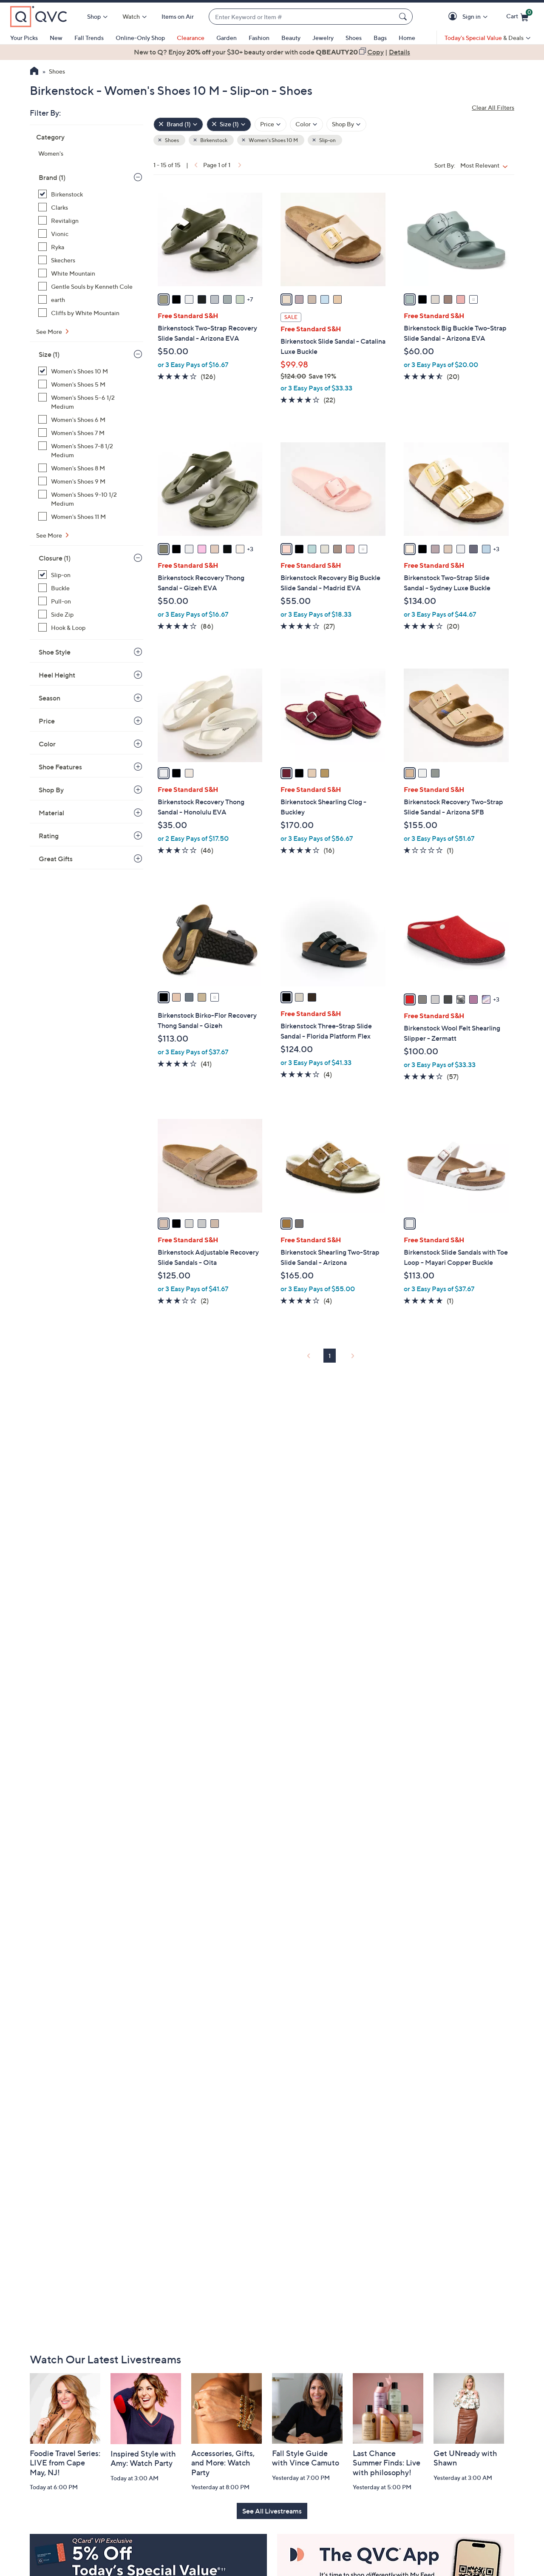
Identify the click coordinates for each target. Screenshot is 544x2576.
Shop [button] (94, 16)
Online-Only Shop (140, 38)
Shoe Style (55, 652)
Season (50, 698)
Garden (227, 38)
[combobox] (302, 17)
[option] (272, 52)
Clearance (191, 38)
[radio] (164, 299)
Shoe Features (60, 767)
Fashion (259, 38)
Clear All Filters (493, 107)
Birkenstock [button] (213, 140)
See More (50, 332)
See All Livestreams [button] (272, 2511)
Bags (380, 38)
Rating (49, 836)
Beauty (291, 38)
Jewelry (323, 38)
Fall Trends (89, 38)
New (56, 38)
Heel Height (57, 675)
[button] (454, 17)
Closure (55, 558)
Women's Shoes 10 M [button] (273, 140)
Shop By (51, 790)
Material (51, 813)
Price (47, 721)
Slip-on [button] (327, 140)
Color (47, 744)
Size (49, 354)
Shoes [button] (171, 140)
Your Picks (24, 38)
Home (407, 38)
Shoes (354, 38)
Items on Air (178, 16)
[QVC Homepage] (34, 72)
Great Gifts (56, 859)
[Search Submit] (404, 17)
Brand (52, 177)
